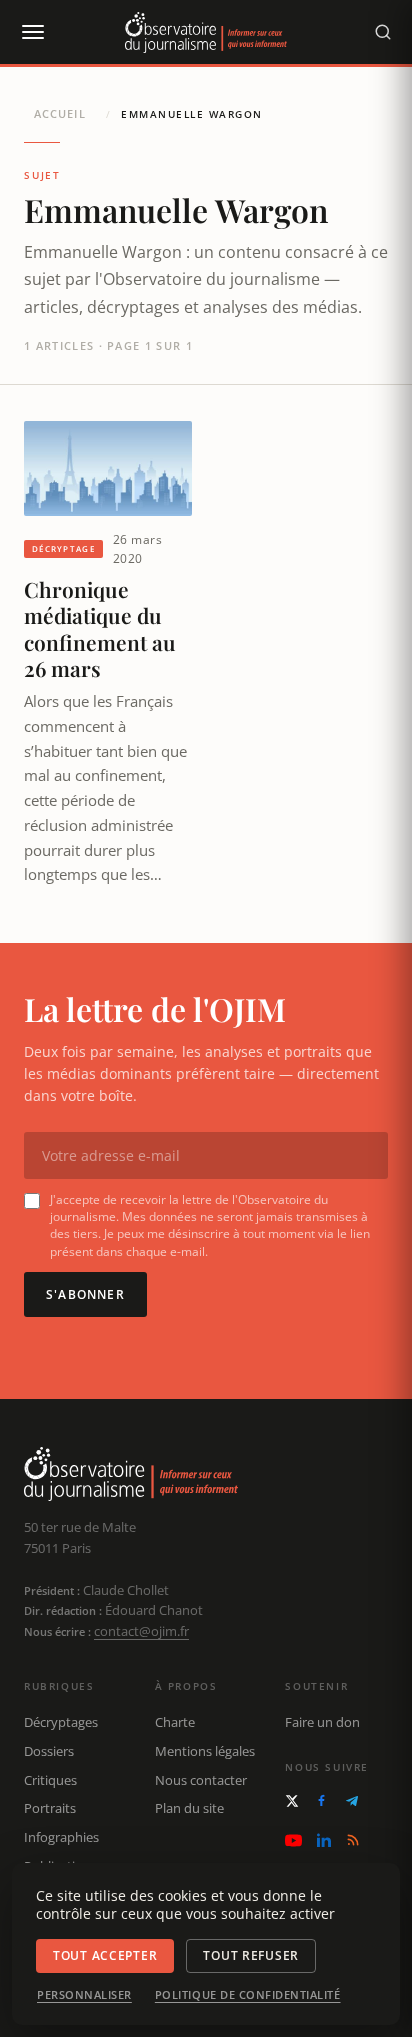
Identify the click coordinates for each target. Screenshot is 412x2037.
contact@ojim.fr (141, 1631)
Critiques (50, 1780)
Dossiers (49, 1751)
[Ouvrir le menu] (32, 32)
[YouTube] (293, 1840)
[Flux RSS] (353, 1840)
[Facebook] (321, 1800)
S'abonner (85, 1294)
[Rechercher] (383, 32)
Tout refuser (251, 1955)
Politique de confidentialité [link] (248, 1995)
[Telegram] (352, 1801)
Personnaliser (84, 1995)
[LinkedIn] (324, 1840)
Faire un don (322, 1722)
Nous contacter (201, 1780)
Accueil (60, 113)
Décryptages (61, 1722)
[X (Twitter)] (292, 1801)
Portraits (50, 1808)
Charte (175, 1722)
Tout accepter (105, 1955)
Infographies (61, 1837)
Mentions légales (205, 1751)
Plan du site (189, 1808)
